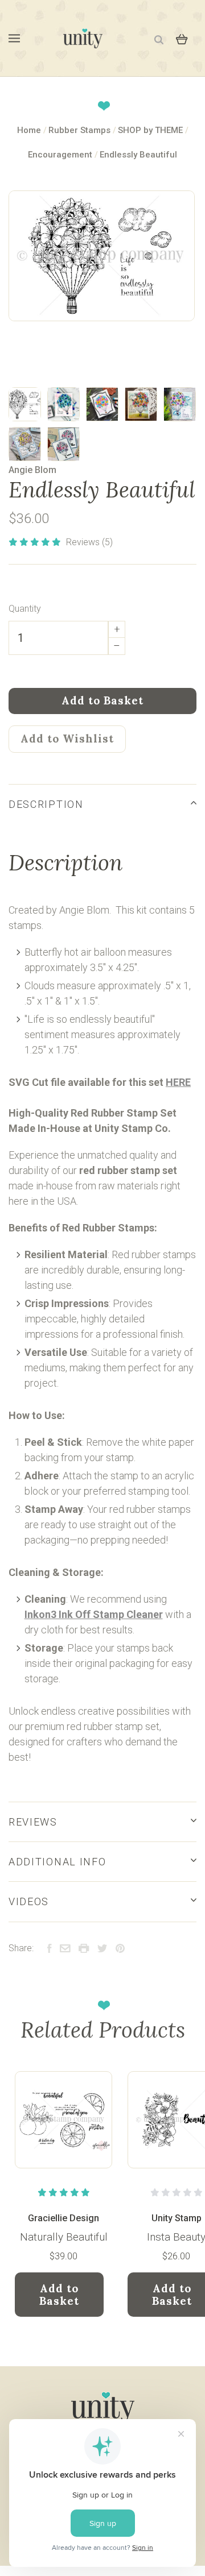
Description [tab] (46, 804)
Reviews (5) (89, 542)
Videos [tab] (29, 1901)
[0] (182, 38)
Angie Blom (32, 470)
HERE (178, 1082)
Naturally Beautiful (64, 2237)
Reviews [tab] (33, 1822)
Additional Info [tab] (57, 1862)
